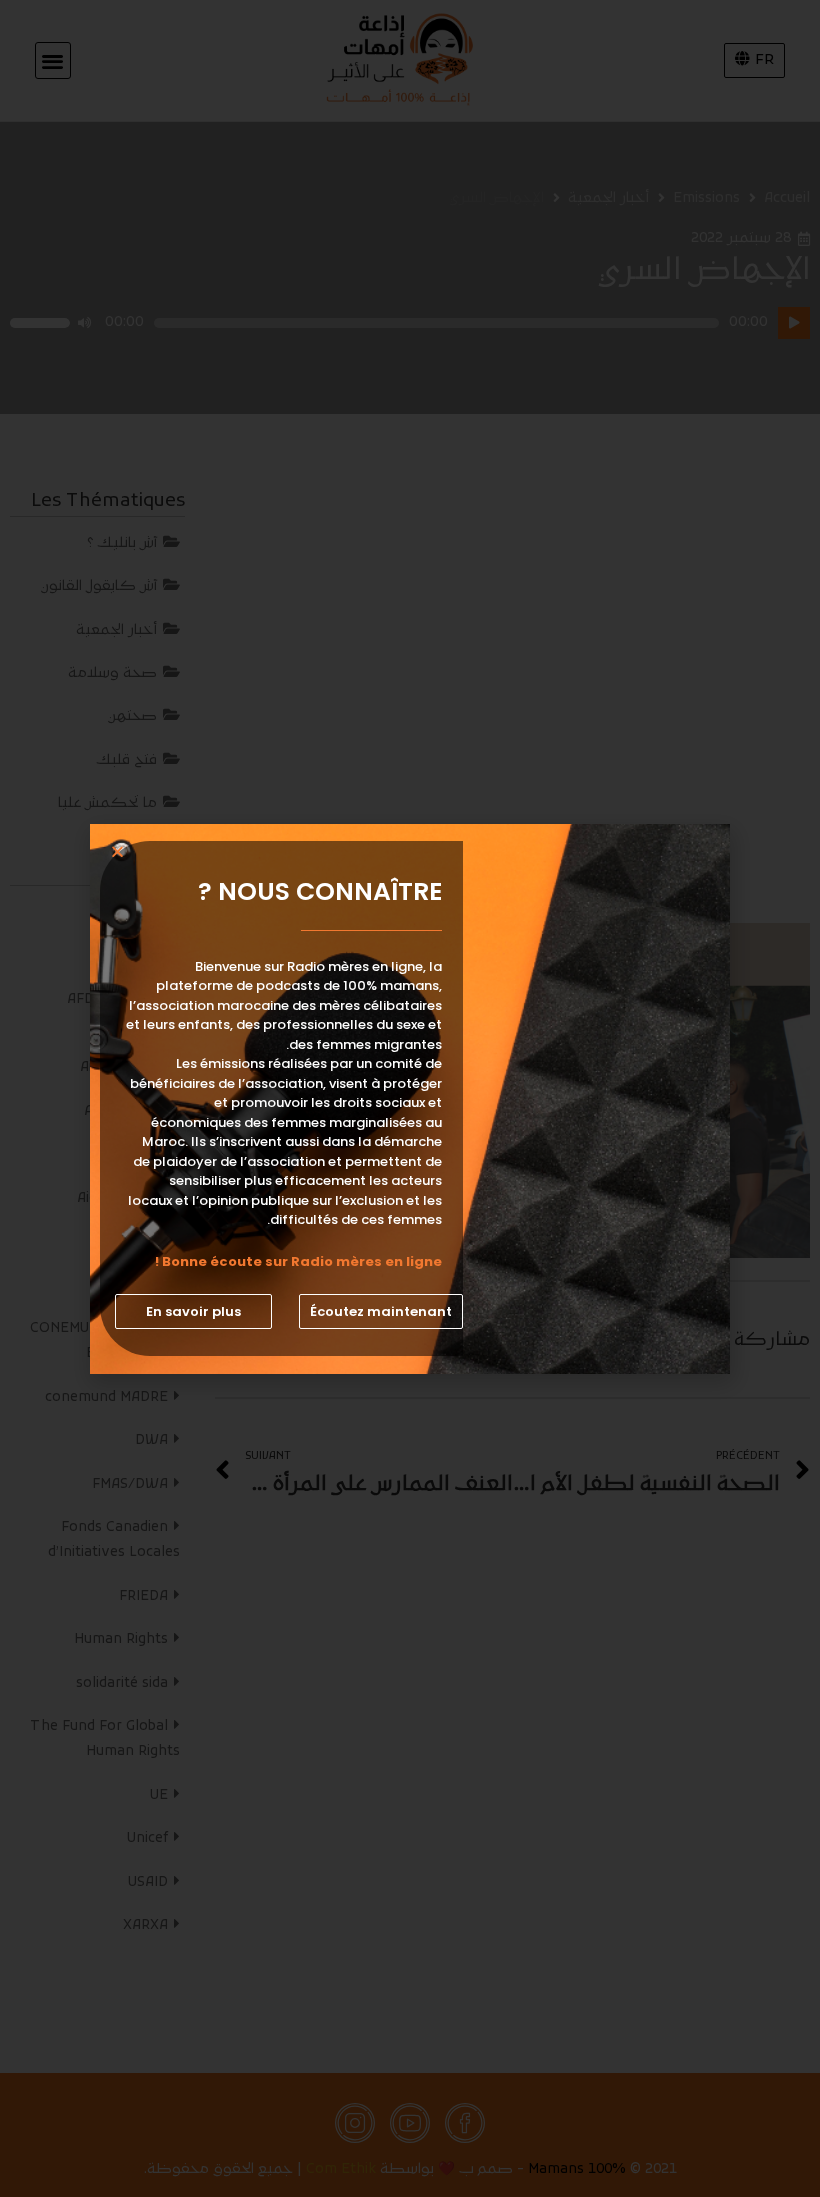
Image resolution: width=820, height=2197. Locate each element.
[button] (381, 1311)
